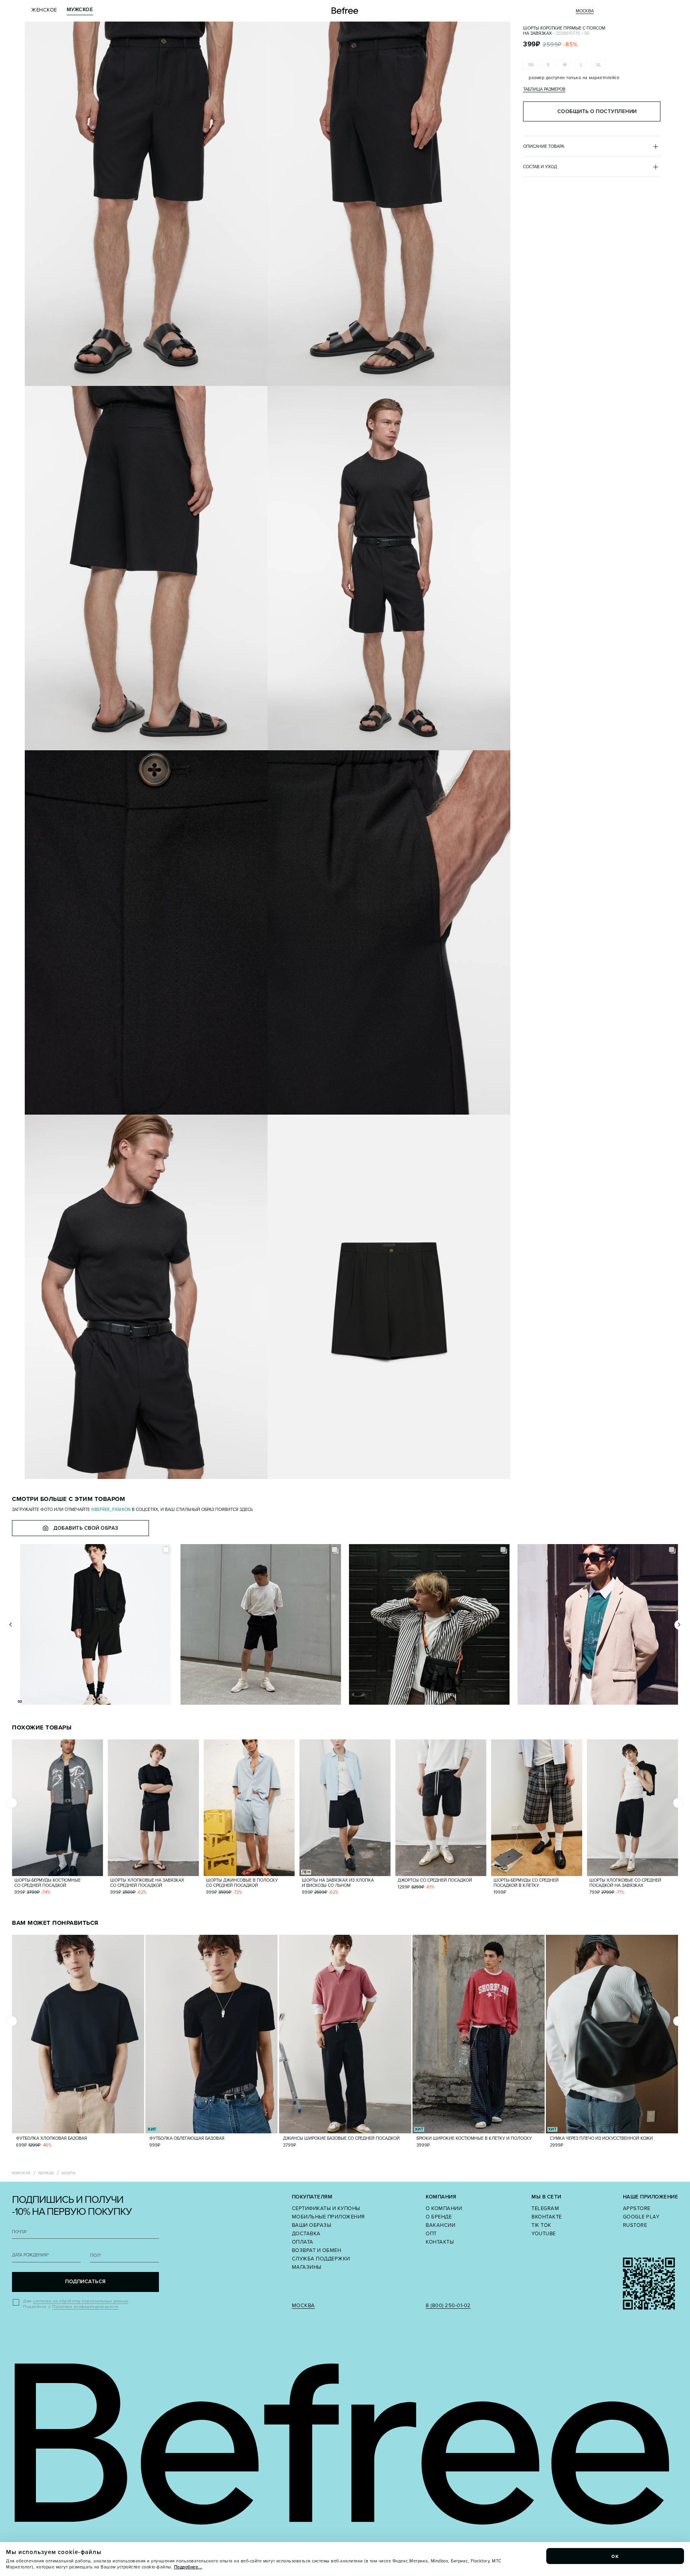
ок (615, 2556)
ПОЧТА (20, 2232)
